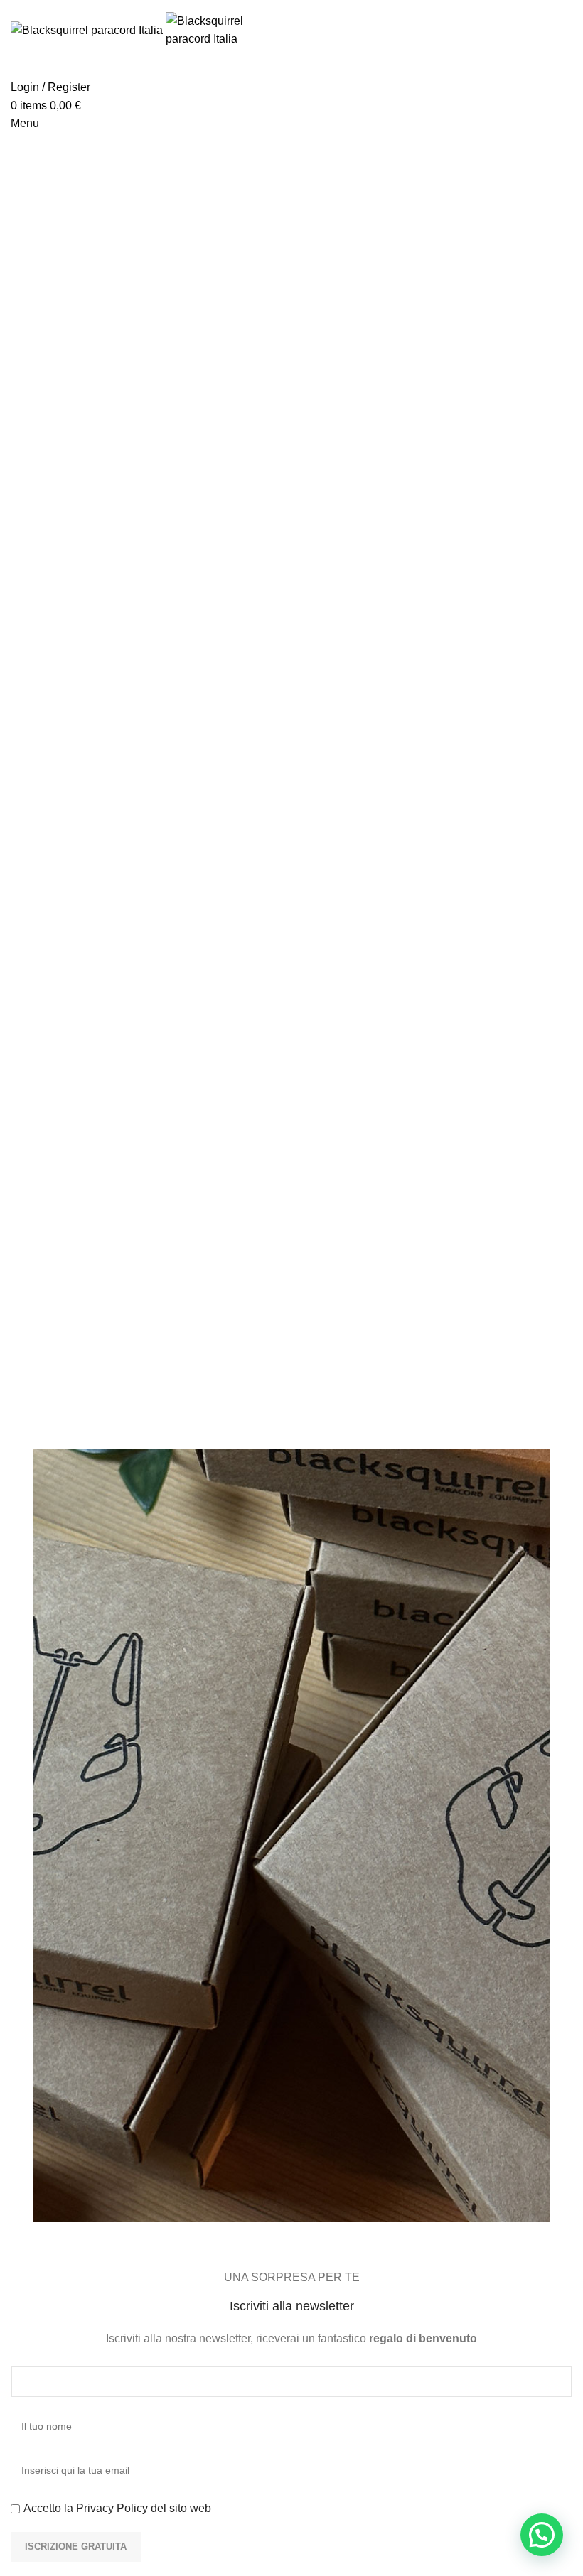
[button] (542, 2535)
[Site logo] (88, 29)
